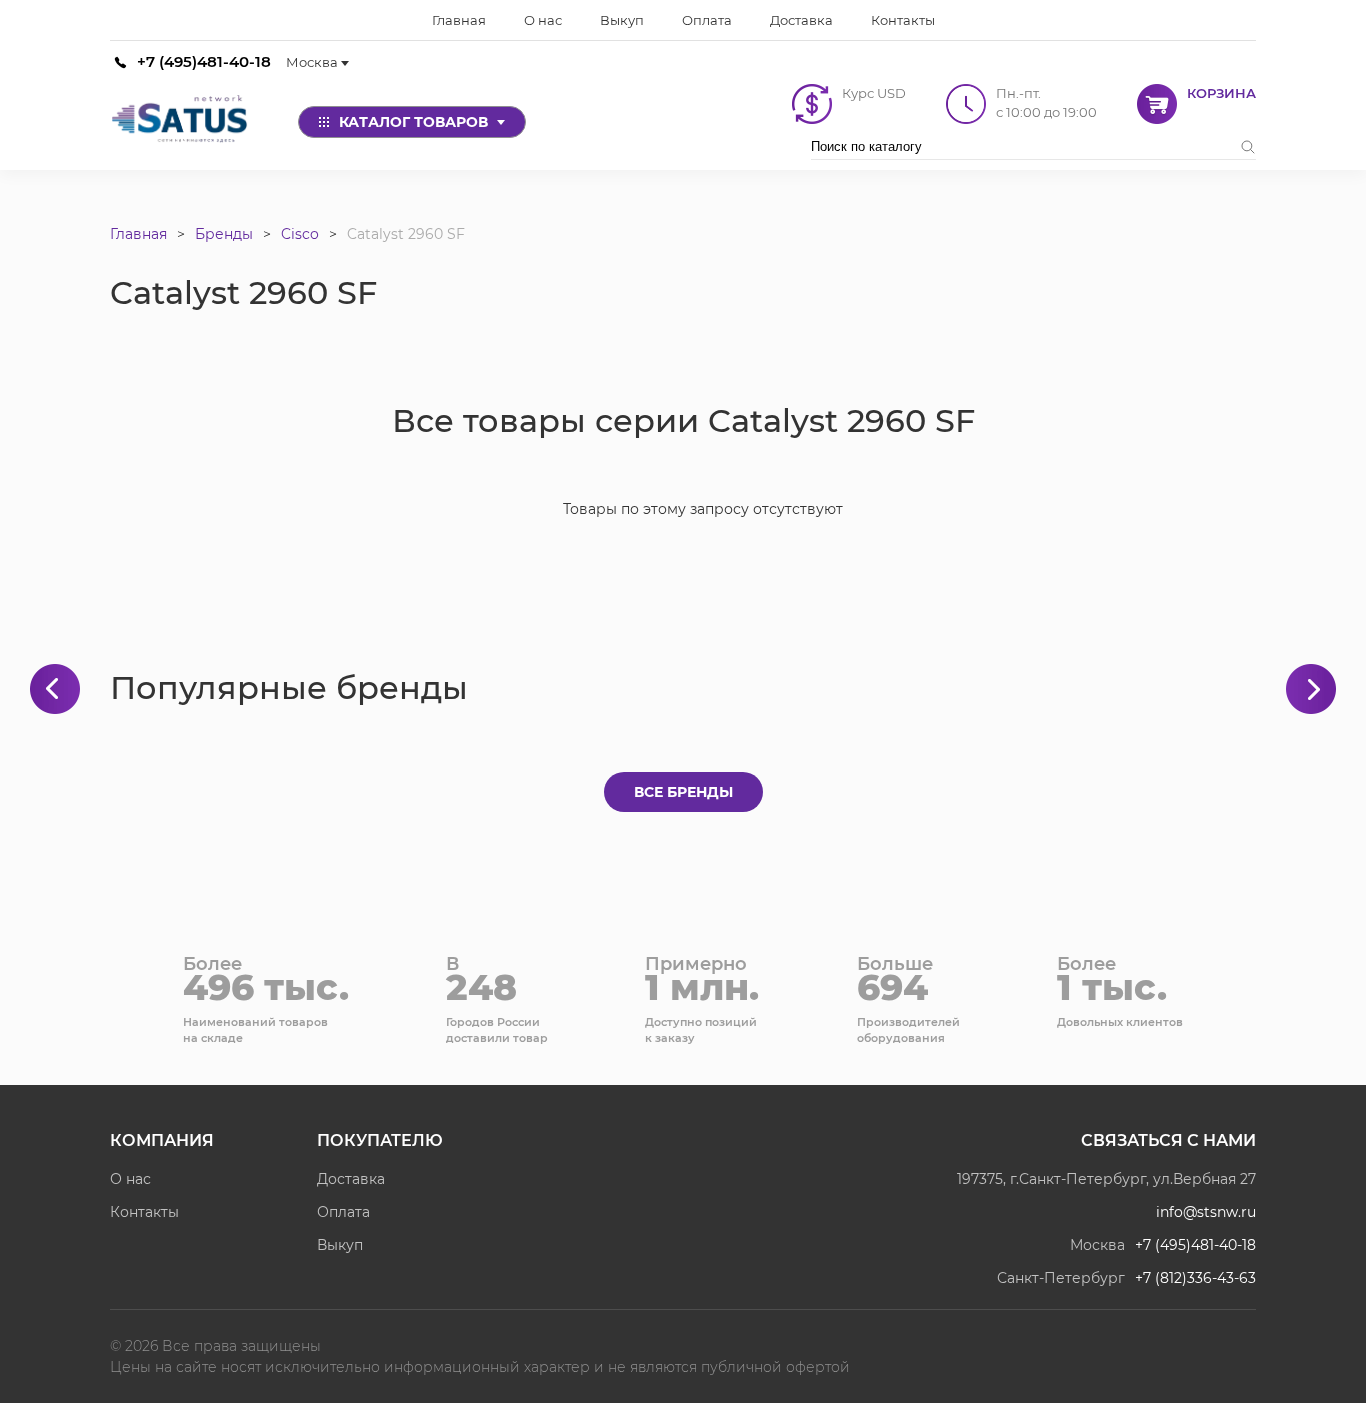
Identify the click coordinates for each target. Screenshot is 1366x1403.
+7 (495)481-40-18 (204, 61)
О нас (130, 1179)
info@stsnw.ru (1206, 1212)
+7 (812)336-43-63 (1195, 1278)
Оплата (343, 1212)
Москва (312, 62)
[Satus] (180, 122)
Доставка (351, 1179)
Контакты (144, 1212)
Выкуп (340, 1245)
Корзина (1221, 93)
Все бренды (683, 792)
